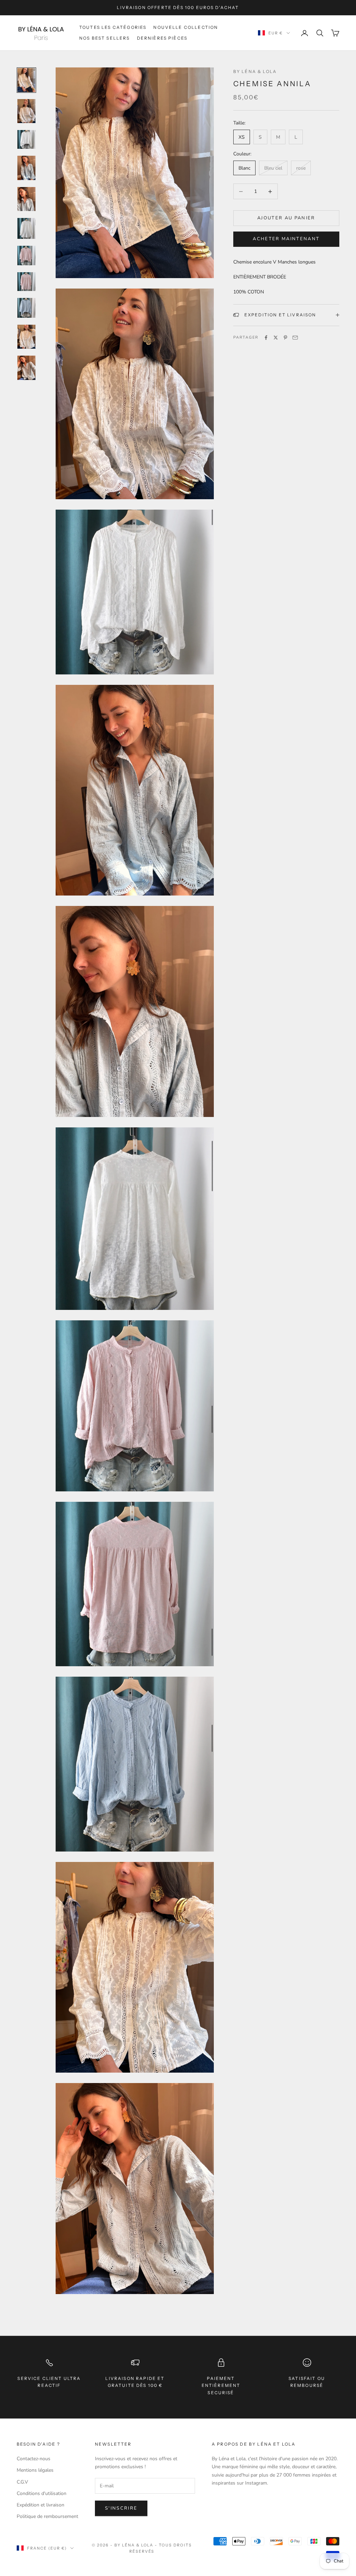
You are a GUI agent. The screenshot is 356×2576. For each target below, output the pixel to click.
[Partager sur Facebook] (266, 338)
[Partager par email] (295, 338)
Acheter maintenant (286, 239)
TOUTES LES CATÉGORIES (113, 27)
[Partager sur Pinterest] (285, 338)
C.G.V (22, 2482)
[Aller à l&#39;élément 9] (26, 308)
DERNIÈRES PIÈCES (162, 38)
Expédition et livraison (41, 2505)
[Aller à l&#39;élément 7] (26, 256)
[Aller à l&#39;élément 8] (26, 282)
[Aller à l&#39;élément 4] (26, 168)
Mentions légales (35, 2470)
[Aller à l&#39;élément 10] (26, 337)
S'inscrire (121, 2508)
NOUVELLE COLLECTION (186, 27)
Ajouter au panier (286, 218)
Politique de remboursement (47, 2516)
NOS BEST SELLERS (105, 38)
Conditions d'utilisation (42, 2493)
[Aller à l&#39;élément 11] (26, 368)
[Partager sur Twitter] (276, 338)
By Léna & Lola (255, 71)
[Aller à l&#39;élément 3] (26, 139)
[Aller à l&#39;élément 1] (26, 80)
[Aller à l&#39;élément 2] (26, 111)
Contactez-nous (34, 2459)
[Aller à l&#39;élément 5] (26, 199)
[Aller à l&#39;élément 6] (26, 228)
